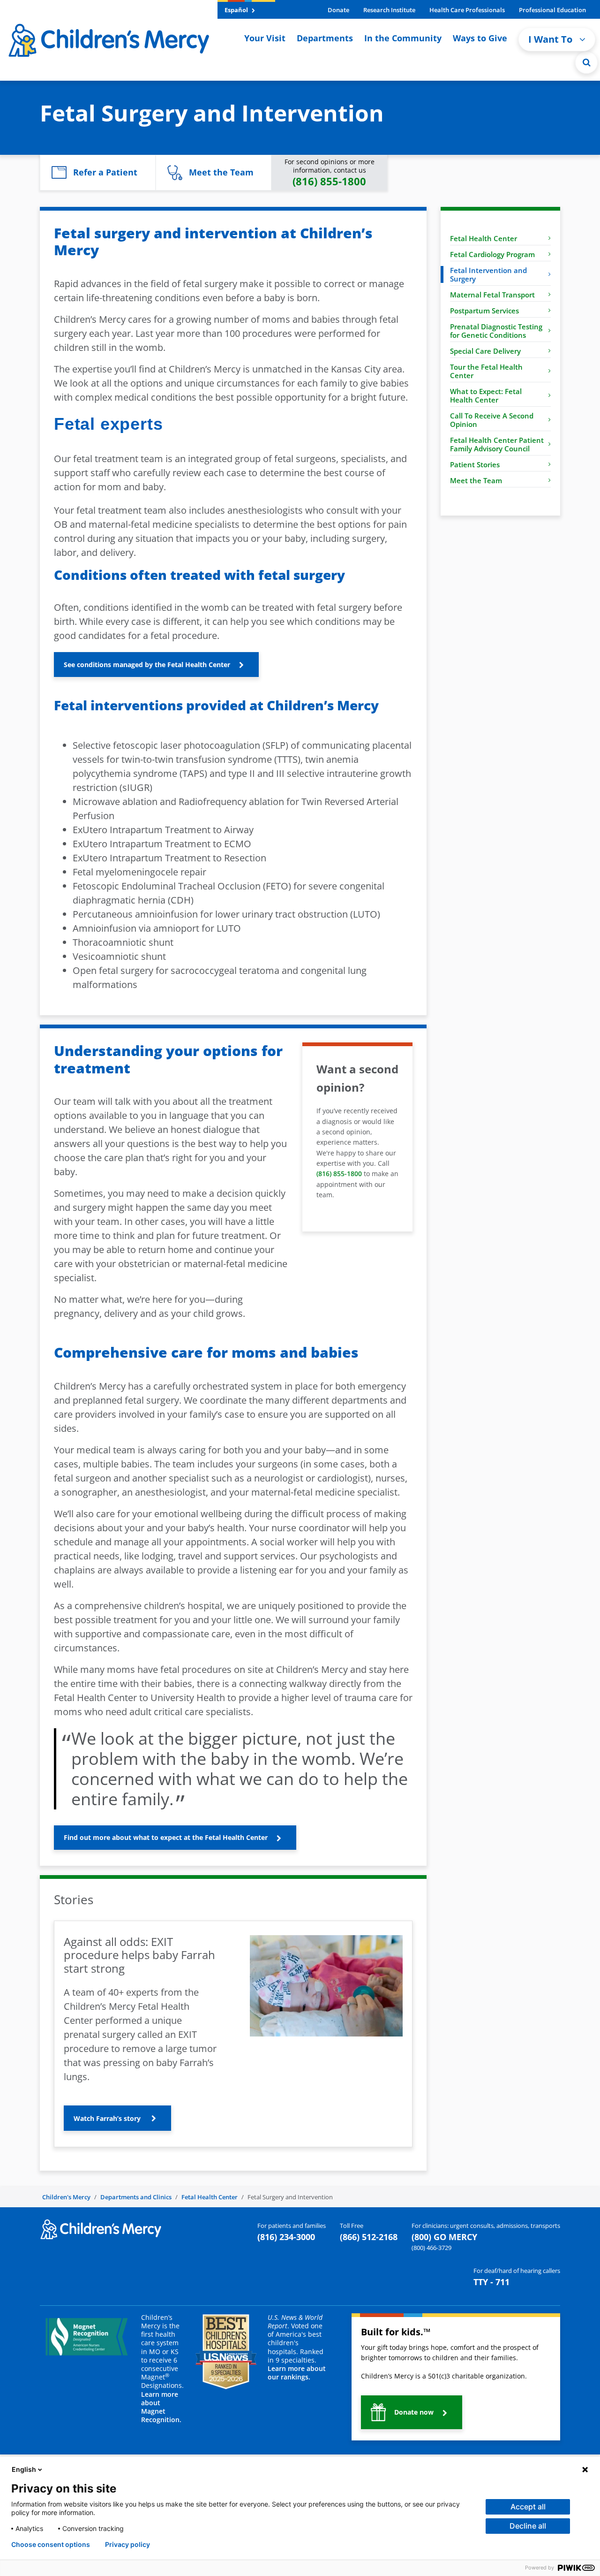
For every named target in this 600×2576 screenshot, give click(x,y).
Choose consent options (51, 2545)
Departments (325, 38)
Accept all (528, 2507)
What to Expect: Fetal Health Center (486, 395)
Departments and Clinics (136, 2197)
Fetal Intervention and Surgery (488, 274)
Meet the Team (476, 480)
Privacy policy (127, 2545)
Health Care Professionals (467, 10)
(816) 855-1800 (339, 1174)
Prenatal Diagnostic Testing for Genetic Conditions (496, 331)
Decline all (528, 2526)
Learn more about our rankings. (297, 2373)
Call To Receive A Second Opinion (492, 420)
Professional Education (552, 10)
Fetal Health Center (484, 238)
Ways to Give (480, 38)
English (24, 2469)
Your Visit (265, 38)
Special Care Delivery (485, 351)
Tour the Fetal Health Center (486, 371)
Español (237, 10)
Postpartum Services (484, 311)
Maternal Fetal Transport (492, 295)
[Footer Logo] (101, 2229)
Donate (338, 10)
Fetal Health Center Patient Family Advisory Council (497, 444)
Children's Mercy (66, 2197)
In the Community (403, 38)
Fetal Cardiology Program (492, 254)
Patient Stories (475, 464)
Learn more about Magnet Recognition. (161, 2407)
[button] (586, 62)
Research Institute (389, 10)
